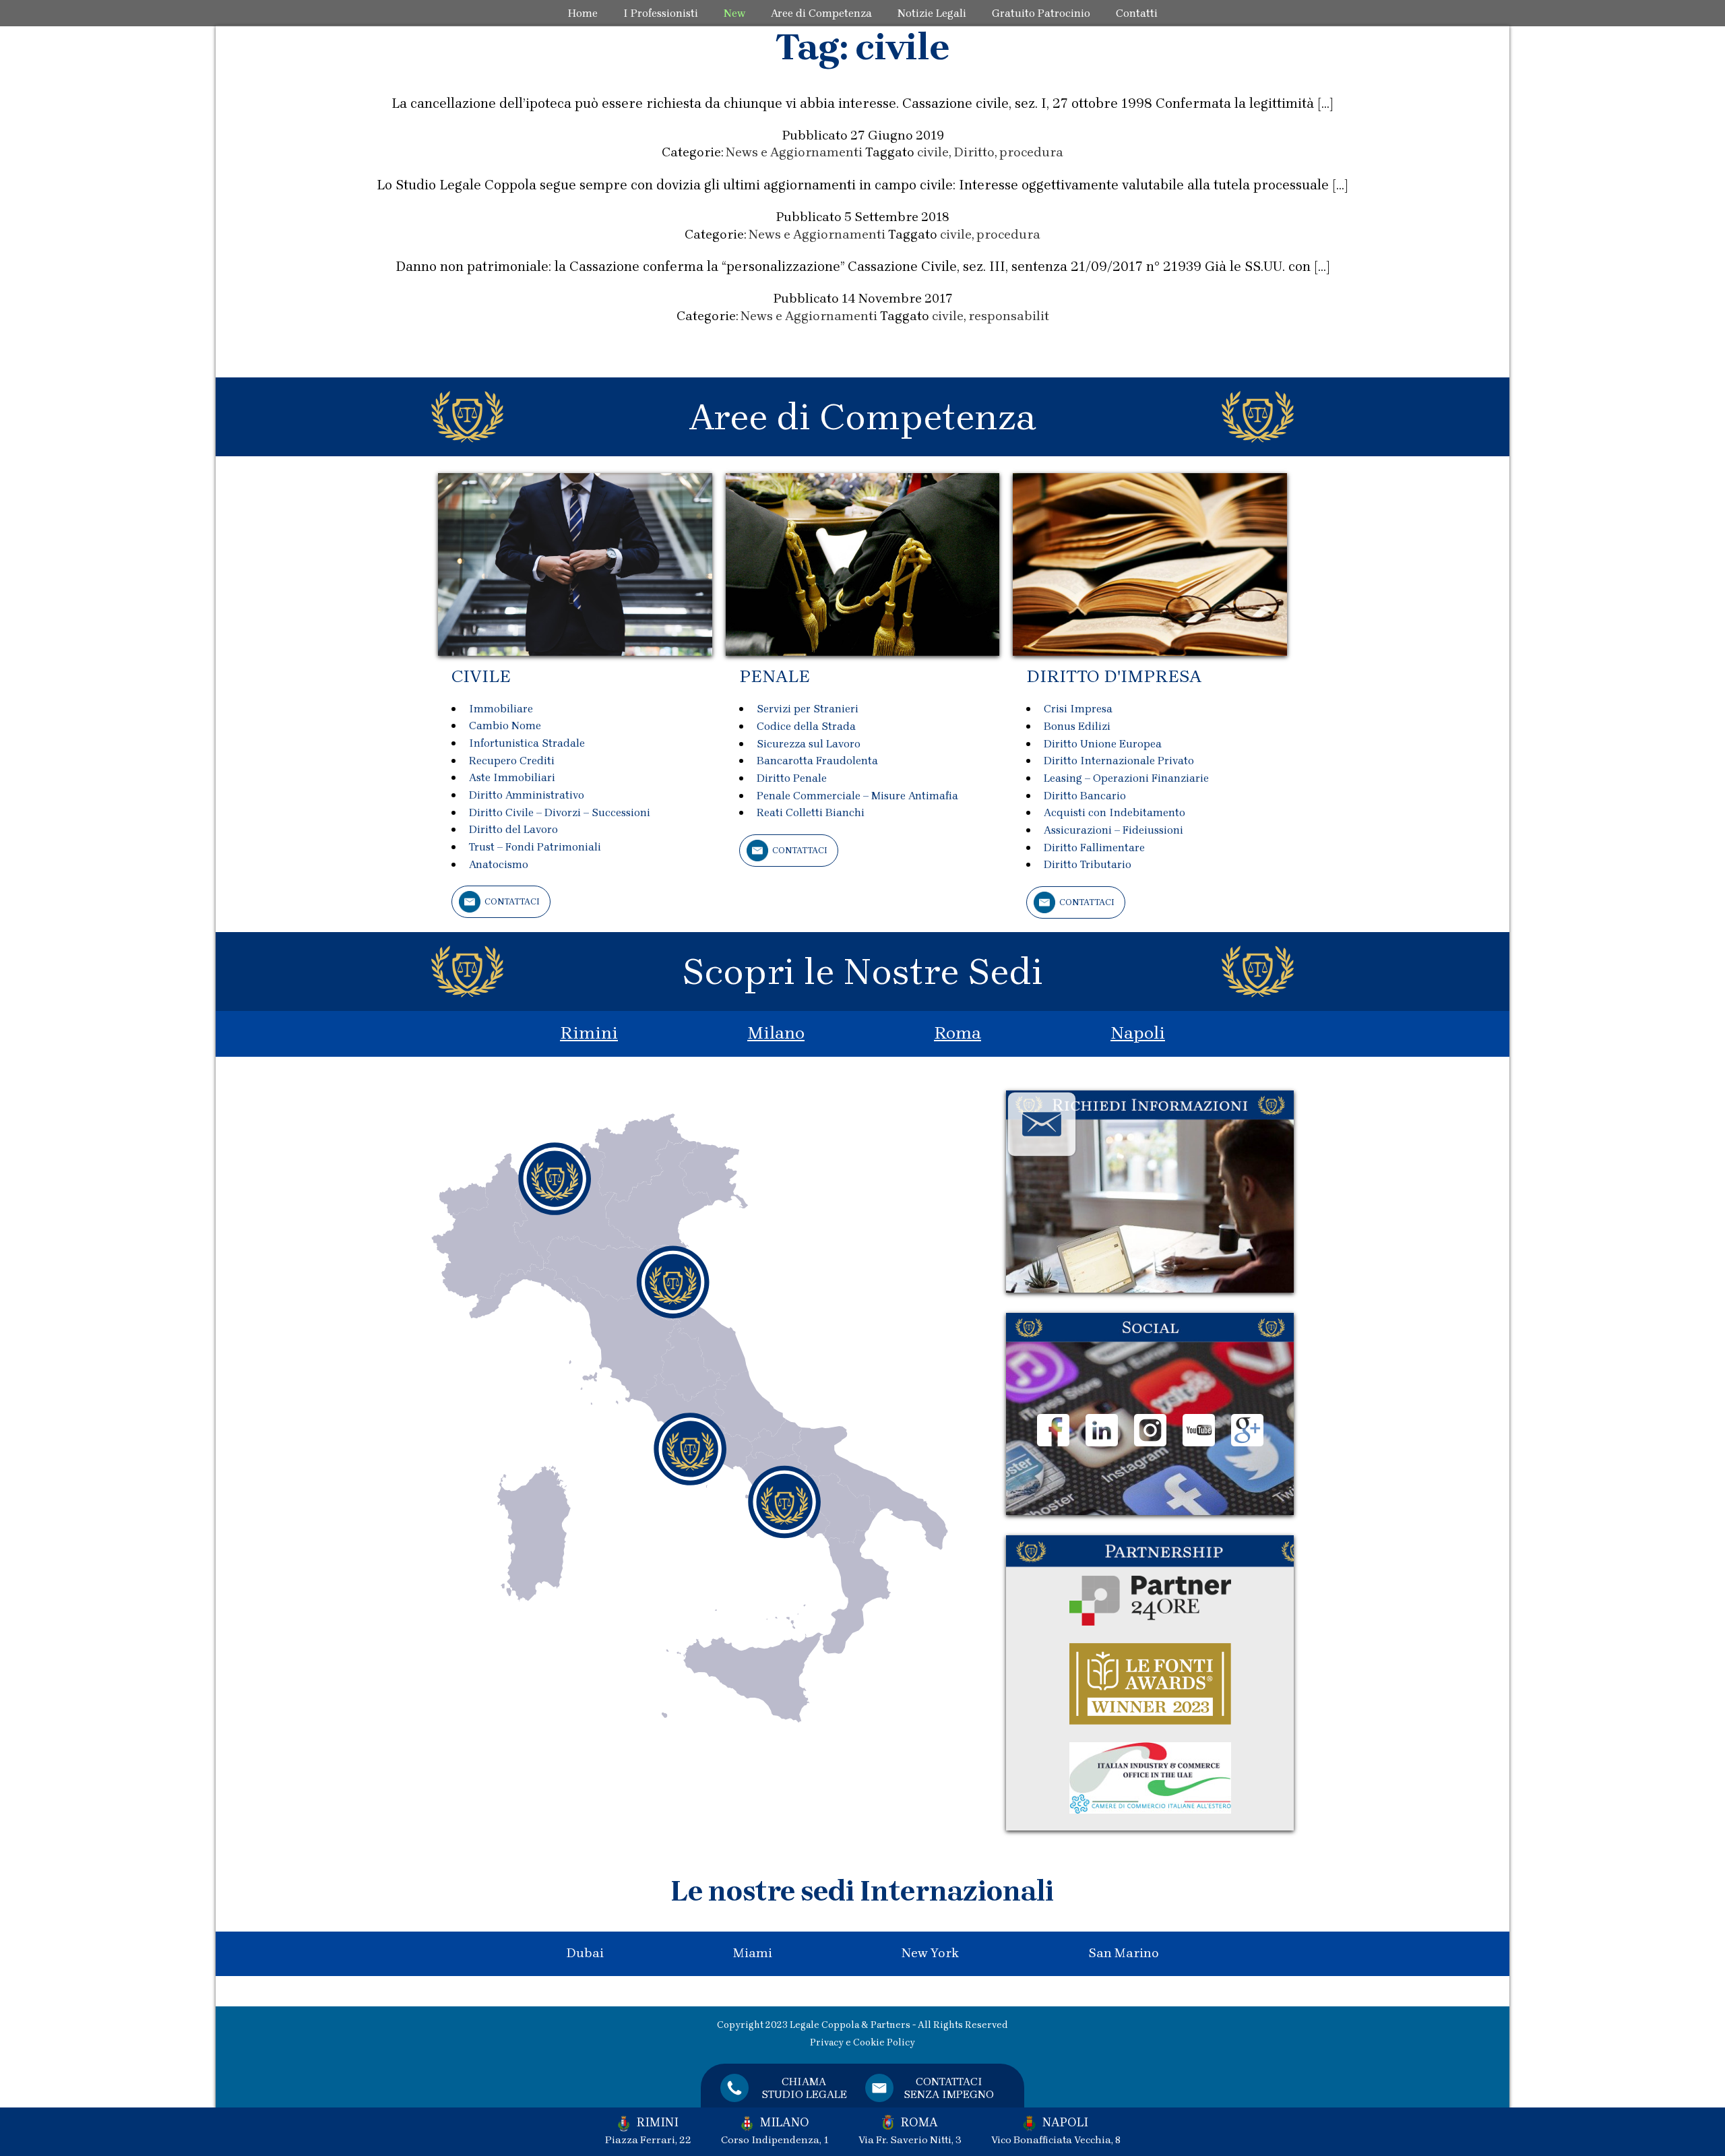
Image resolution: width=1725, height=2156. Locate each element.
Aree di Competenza (821, 13)
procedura (1031, 152)
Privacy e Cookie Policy (862, 2042)
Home (583, 13)
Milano (776, 1033)
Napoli (1138, 1033)
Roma (958, 1033)
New (734, 13)
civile (933, 152)
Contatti (1137, 13)
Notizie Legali (932, 13)
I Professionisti (661, 13)
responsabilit (1009, 316)
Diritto (974, 152)
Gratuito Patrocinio (1041, 13)
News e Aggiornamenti (794, 152)
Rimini (589, 1033)
